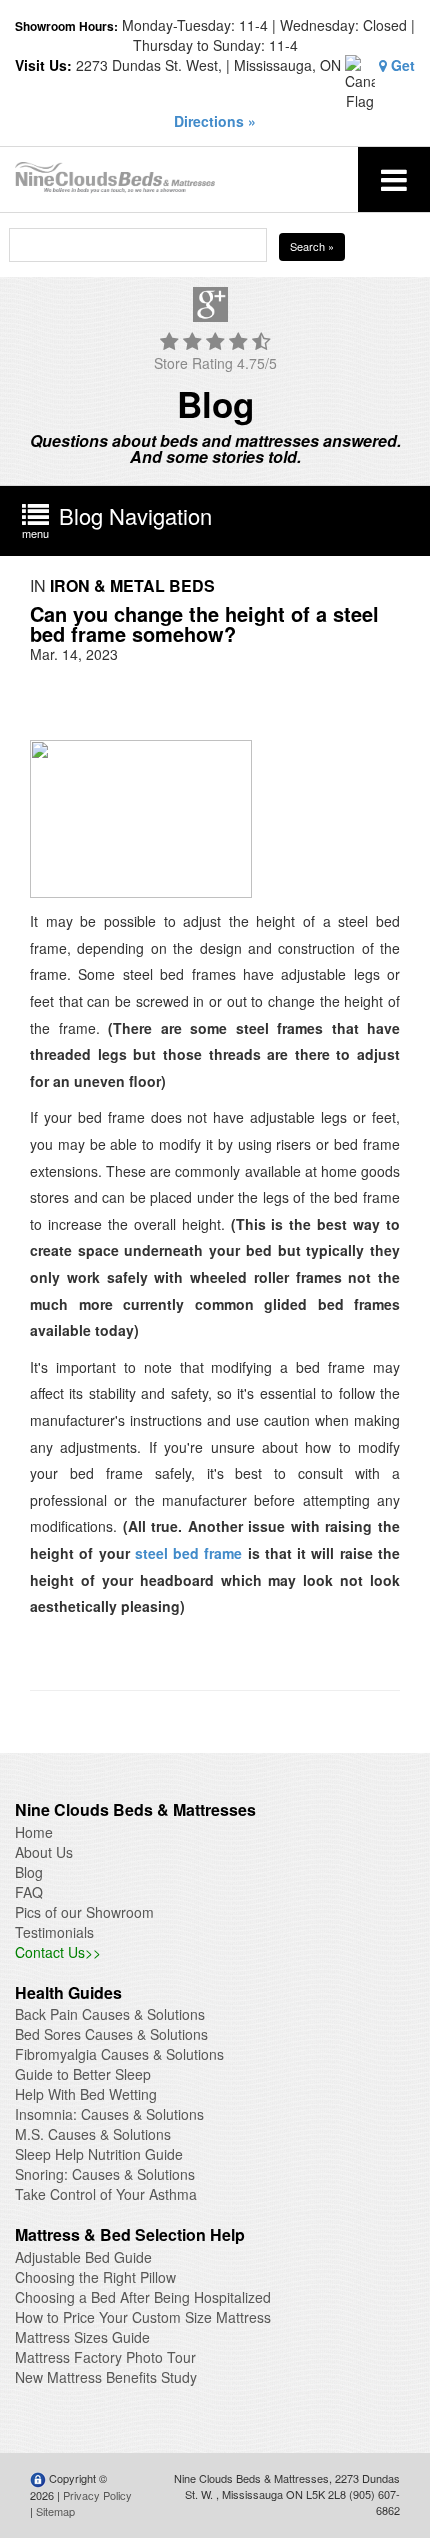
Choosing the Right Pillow (95, 2277)
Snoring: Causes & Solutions (105, 2174)
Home (34, 1832)
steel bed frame (189, 1553)
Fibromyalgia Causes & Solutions (119, 2054)
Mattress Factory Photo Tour (105, 2357)
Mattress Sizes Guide (82, 2337)
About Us (44, 1852)
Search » (312, 246)
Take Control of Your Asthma (106, 2194)
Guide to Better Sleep (83, 2074)
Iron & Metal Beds (132, 585)
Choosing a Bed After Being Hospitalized (143, 2297)
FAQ (29, 1892)
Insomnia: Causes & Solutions (109, 2114)
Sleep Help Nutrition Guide (99, 2154)
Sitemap (55, 2511)
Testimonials (54, 1932)
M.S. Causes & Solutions (93, 2134)
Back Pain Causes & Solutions (110, 2014)
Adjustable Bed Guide (83, 2257)
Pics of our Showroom (84, 1912)
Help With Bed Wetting (86, 2094)
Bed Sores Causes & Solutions (111, 2034)
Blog (29, 1872)
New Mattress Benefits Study (106, 2377)
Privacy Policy (97, 2495)
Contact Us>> (58, 1952)
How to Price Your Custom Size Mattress (143, 2317)
